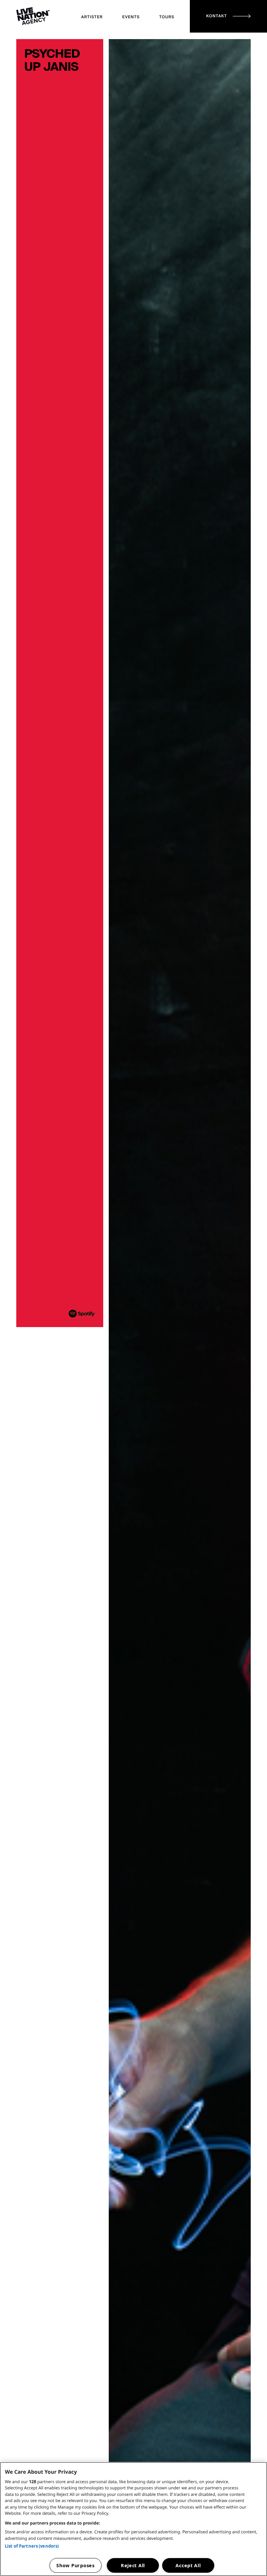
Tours (167, 17)
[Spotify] (82, 1308)
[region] (133, 2519)
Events (131, 17)
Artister (92, 17)
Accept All (188, 2565)
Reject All (133, 2565)
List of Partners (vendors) (32, 2546)
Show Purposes (75, 2565)
